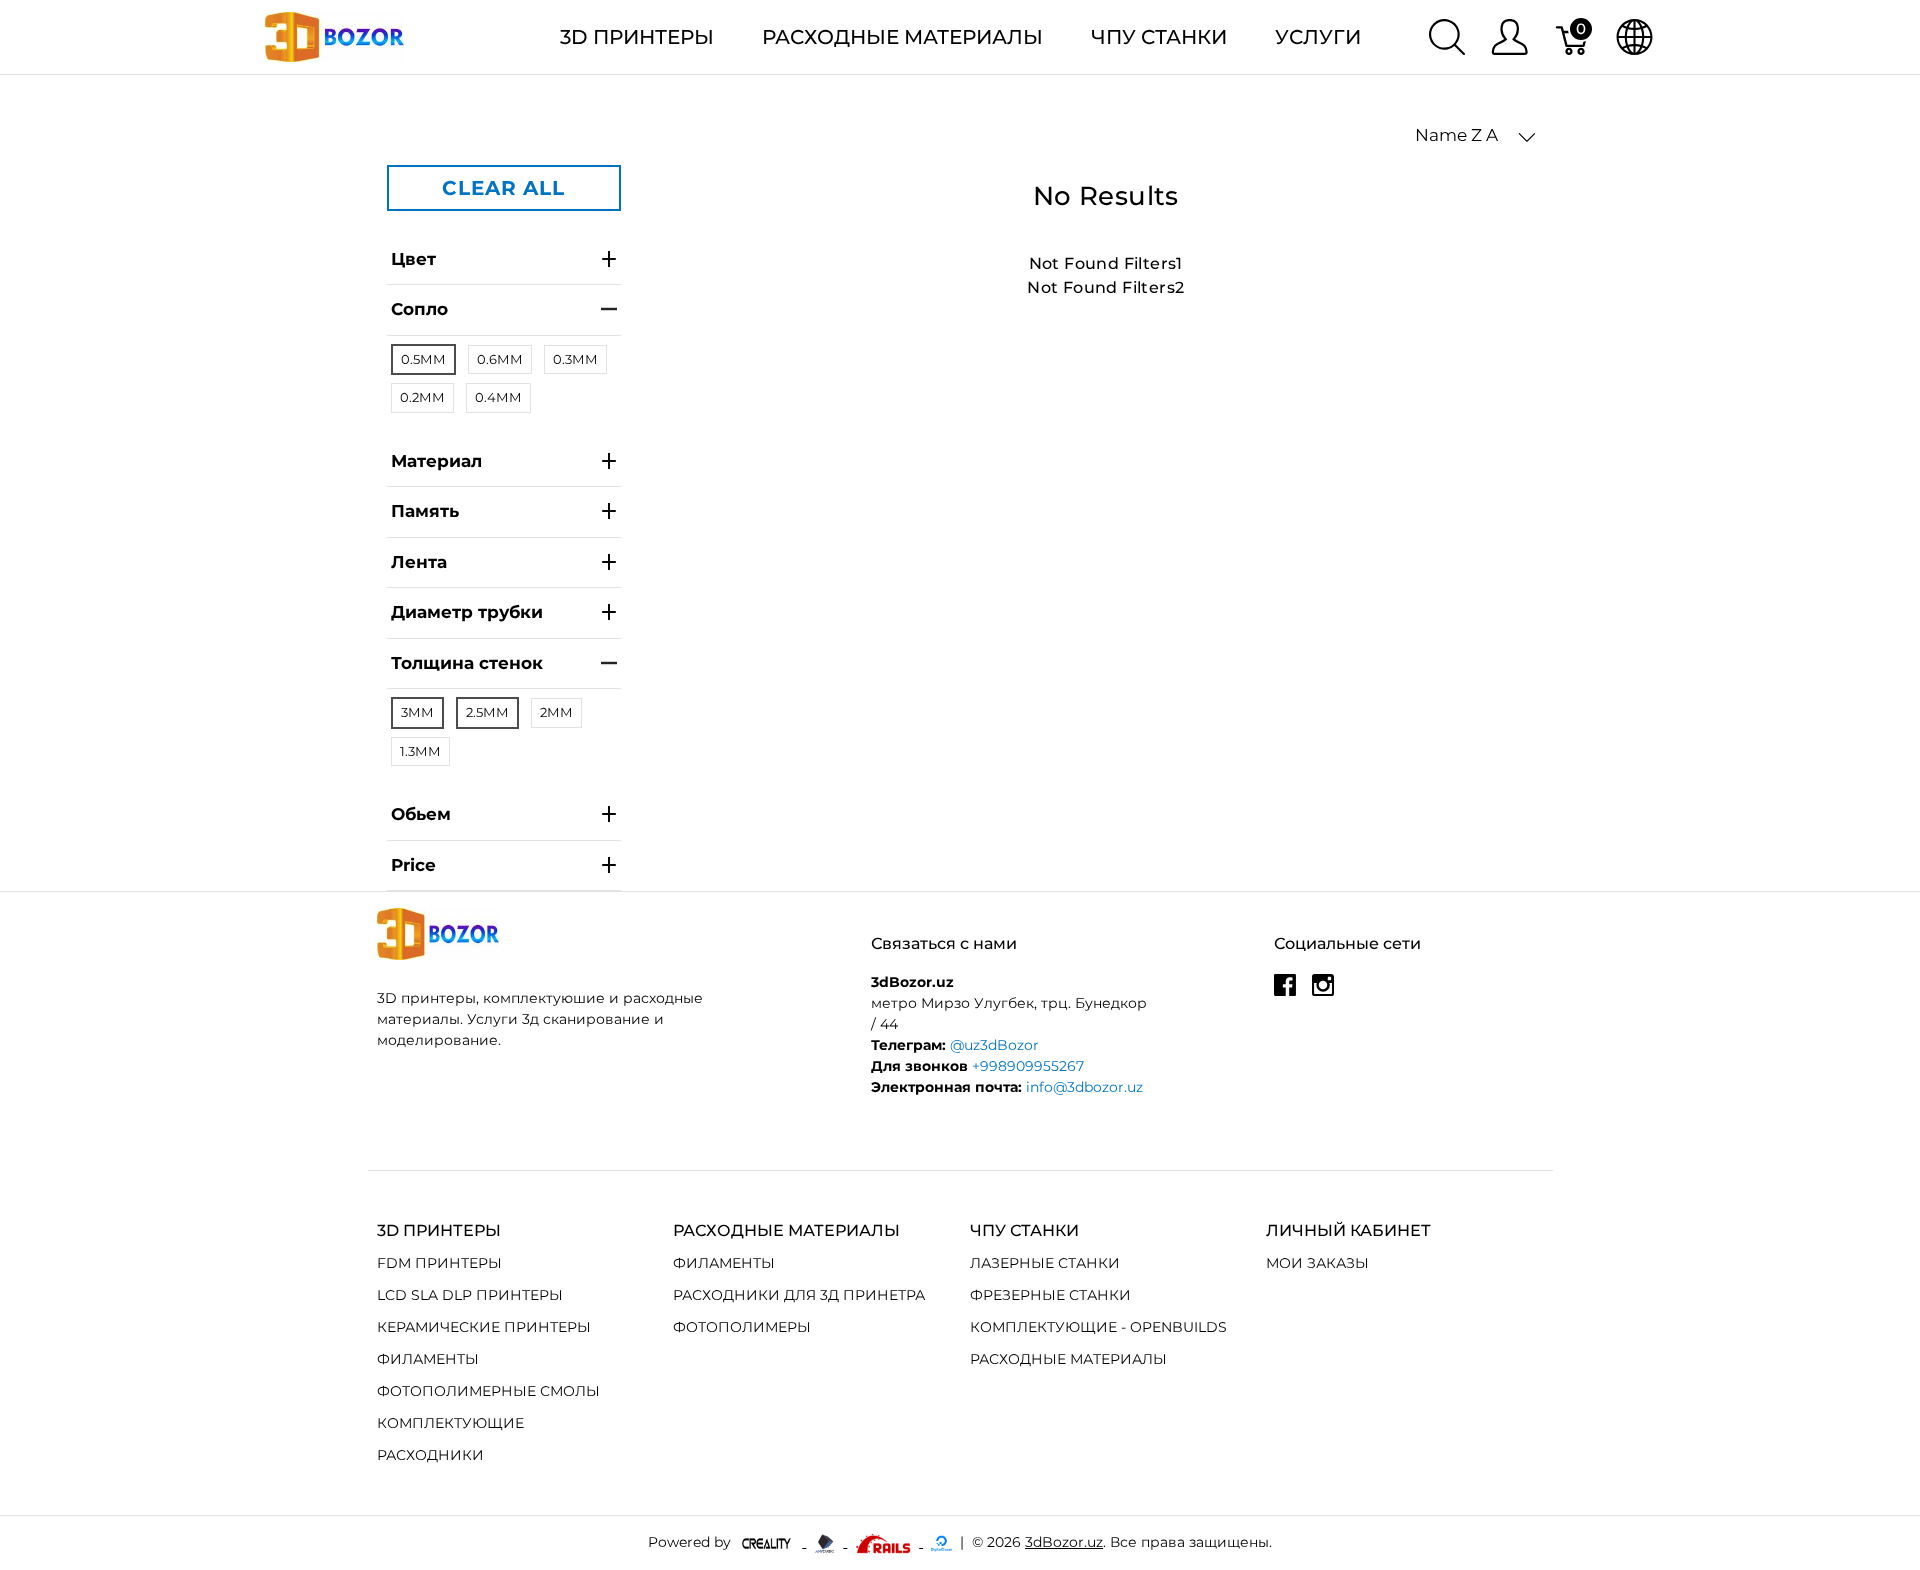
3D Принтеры (637, 37)
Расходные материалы (902, 37)
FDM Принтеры (439, 1263)
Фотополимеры (742, 1327)
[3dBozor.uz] (334, 35)
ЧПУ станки (1159, 37)
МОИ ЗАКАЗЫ (1317, 1263)
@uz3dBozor (994, 1045)
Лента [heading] (419, 562)
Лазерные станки (1045, 1263)
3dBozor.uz (1064, 1542)
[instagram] (1323, 992)
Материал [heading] (436, 461)
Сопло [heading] (419, 309)
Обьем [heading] (421, 814)
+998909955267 (1028, 1066)
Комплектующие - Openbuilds (1098, 1327)
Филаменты (428, 1359)
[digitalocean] (941, 1542)
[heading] (504, 866)
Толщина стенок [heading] (467, 663)
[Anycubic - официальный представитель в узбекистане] (826, 1542)
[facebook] (1285, 992)
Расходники (430, 1455)
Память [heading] (425, 511)
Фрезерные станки (1050, 1295)
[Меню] (1509, 37)
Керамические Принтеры (484, 1327)
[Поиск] (1447, 37)
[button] (1475, 136)
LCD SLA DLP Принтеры (470, 1295)
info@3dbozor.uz (1084, 1087)
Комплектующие (450, 1423)
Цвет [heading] (413, 259)
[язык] (1634, 37)
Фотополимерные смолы (488, 1391)
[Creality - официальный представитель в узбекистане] (768, 1542)
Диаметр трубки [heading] (467, 612)
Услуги (1318, 37)
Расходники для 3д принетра (799, 1295)
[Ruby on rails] (885, 1542)
